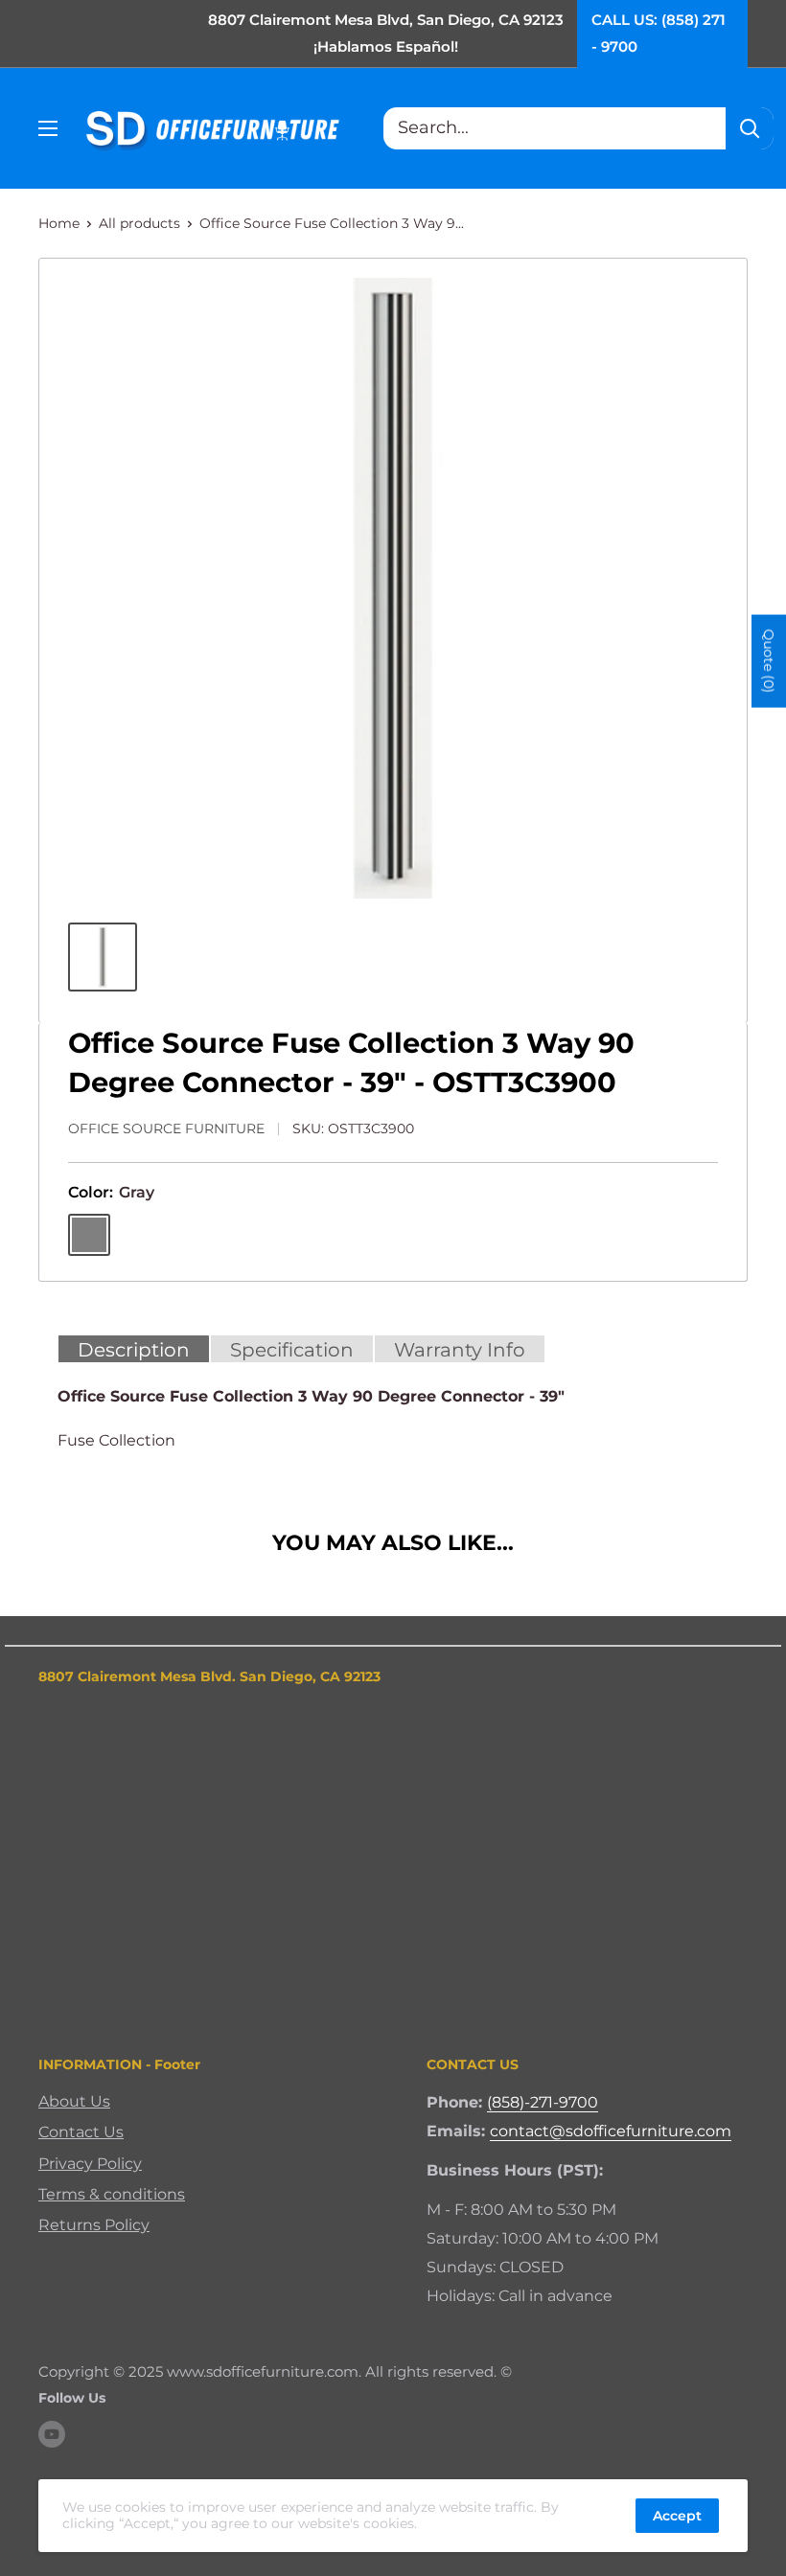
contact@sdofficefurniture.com (611, 2131)
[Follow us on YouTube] (52, 2434)
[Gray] (89, 1235)
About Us (74, 2101)
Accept (677, 2516)
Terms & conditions (112, 2194)
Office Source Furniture (166, 1128)
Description (134, 1350)
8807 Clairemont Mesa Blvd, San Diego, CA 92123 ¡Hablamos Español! (386, 33)
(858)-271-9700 (543, 2102)
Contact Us (81, 2132)
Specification (292, 1350)
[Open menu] (48, 128)
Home (59, 223)
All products (139, 223)
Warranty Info (460, 1350)
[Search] (750, 128)
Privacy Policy (90, 2164)
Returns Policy (94, 2225)
